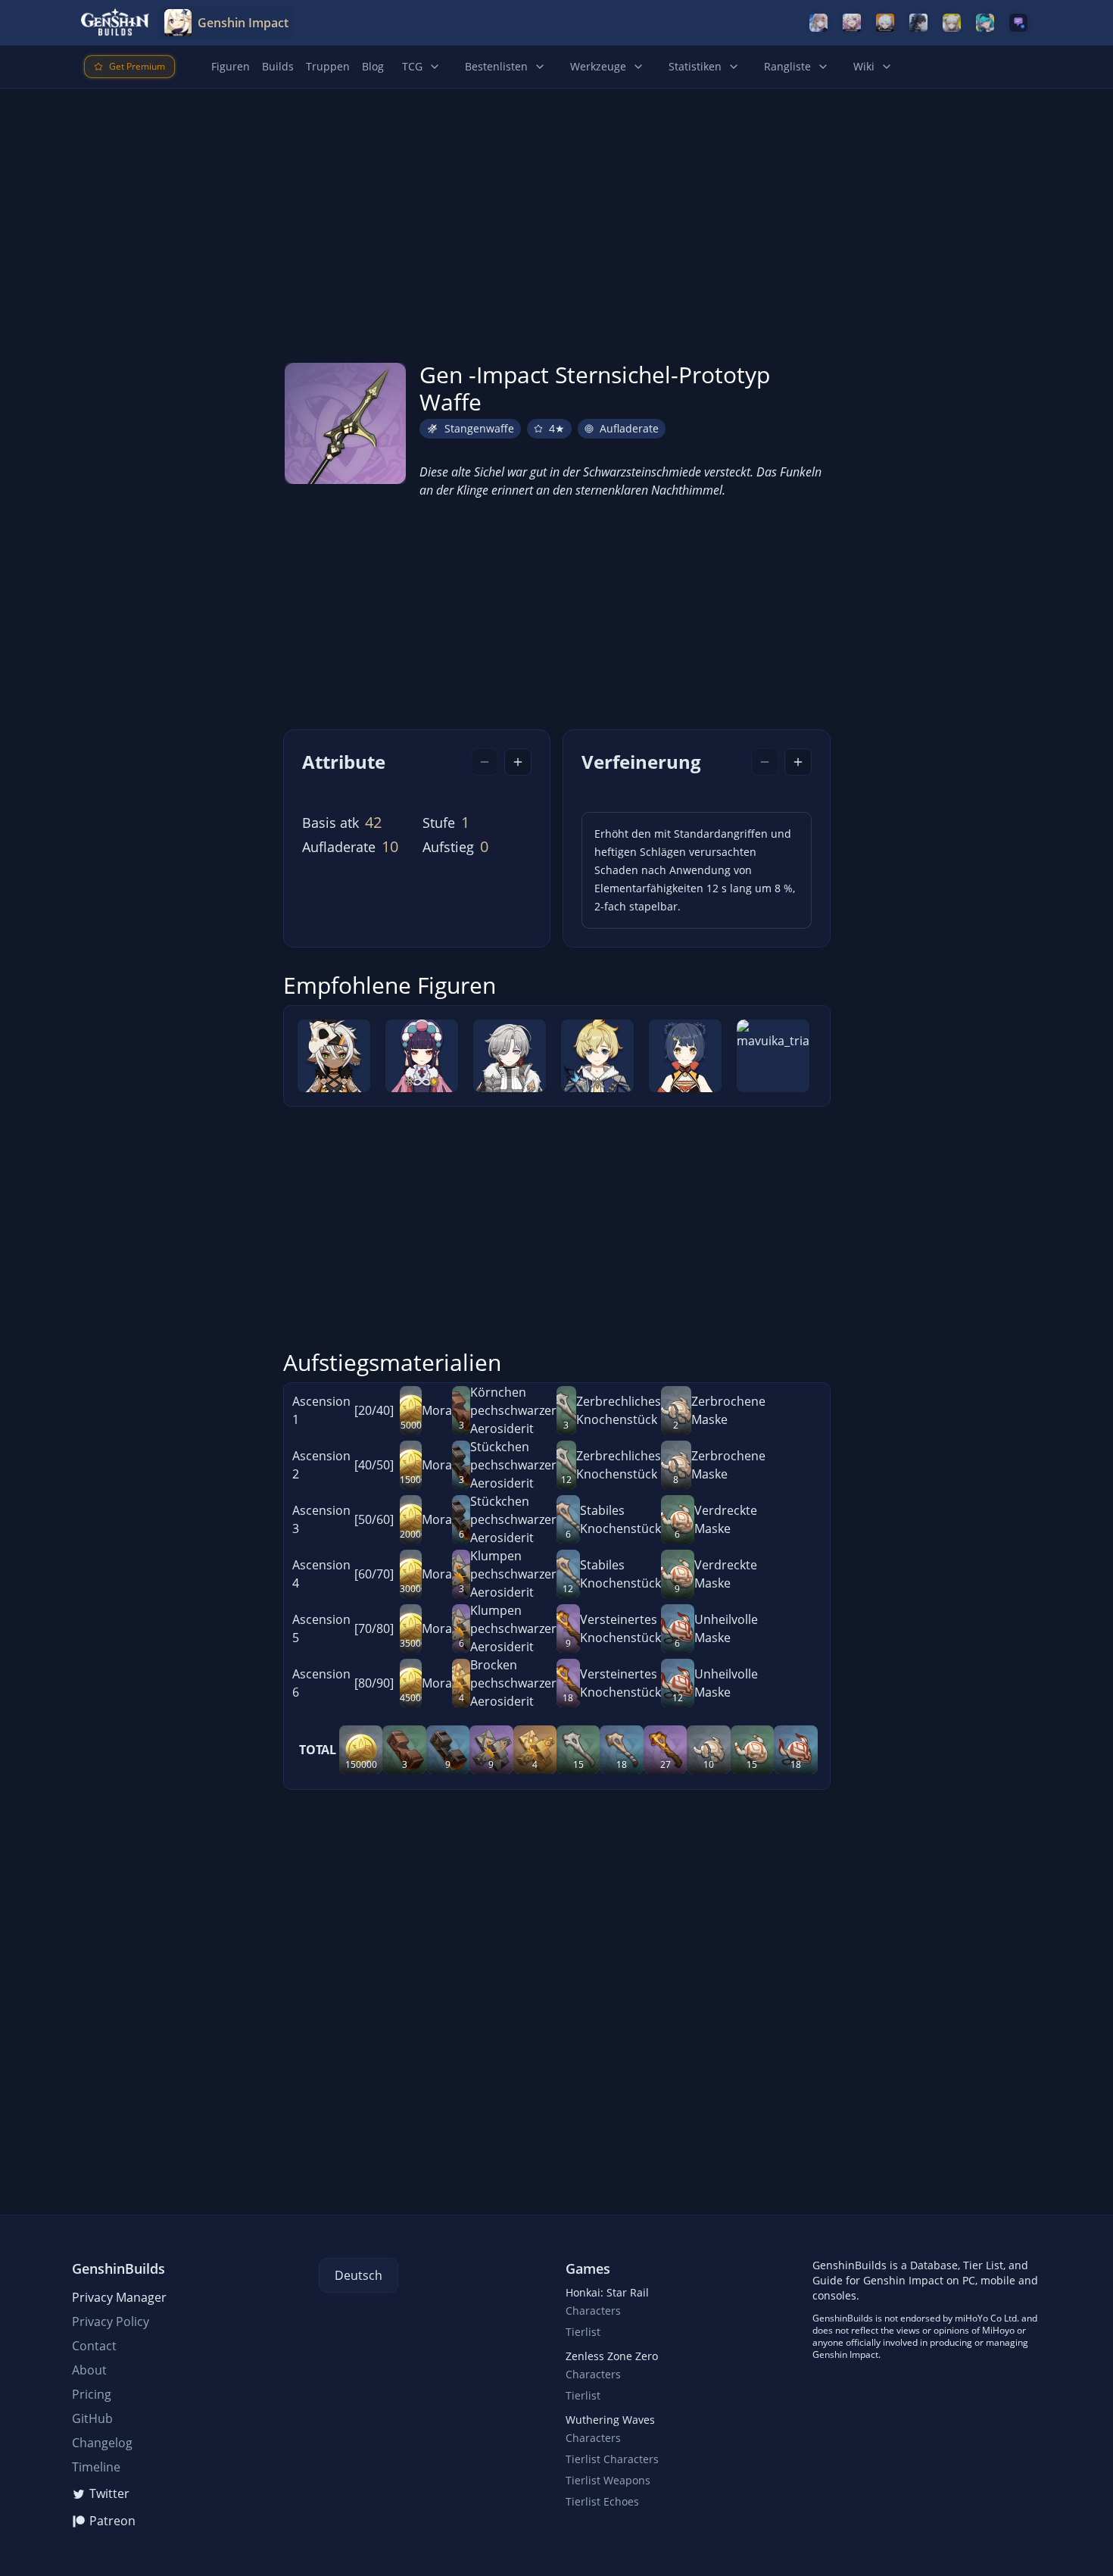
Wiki (864, 66)
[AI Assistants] (1018, 23)
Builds (278, 66)
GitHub (92, 2418)
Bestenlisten (496, 66)
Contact (94, 2346)
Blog (373, 66)
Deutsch (359, 2275)
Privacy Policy (111, 2322)
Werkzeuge (598, 66)
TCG (412, 66)
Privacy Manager (119, 2297)
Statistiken (695, 66)
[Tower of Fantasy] (818, 23)
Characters (593, 2311)
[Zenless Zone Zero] (885, 23)
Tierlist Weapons (608, 2480)
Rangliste (787, 66)
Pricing (92, 2394)
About (89, 2370)
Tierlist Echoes (602, 2501)
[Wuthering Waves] (918, 23)
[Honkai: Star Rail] (852, 23)
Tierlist (583, 2332)
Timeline (96, 2467)
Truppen (328, 66)
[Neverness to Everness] (985, 23)
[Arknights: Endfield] (952, 23)
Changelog (102, 2443)
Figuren (231, 66)
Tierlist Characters (612, 2459)
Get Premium (137, 66)
